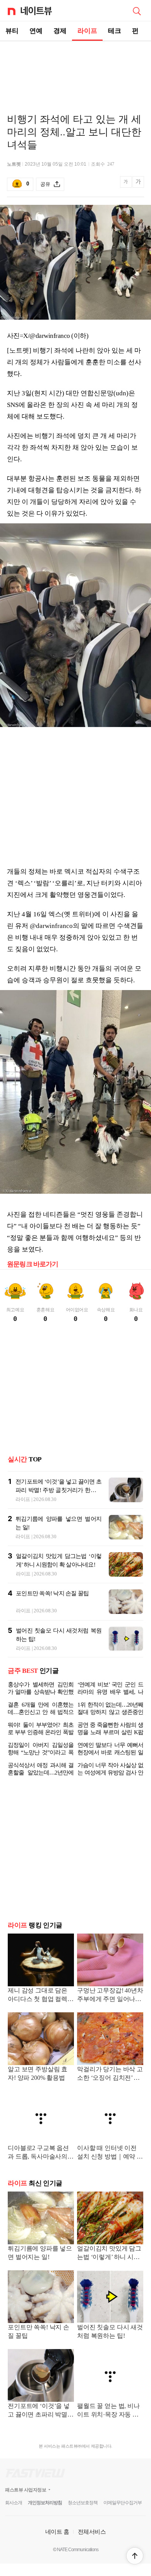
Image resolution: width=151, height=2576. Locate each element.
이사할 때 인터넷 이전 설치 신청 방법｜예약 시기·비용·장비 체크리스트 (110, 2165)
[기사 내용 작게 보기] (126, 186)
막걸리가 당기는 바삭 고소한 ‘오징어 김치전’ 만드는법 (110, 2087)
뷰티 (12, 31)
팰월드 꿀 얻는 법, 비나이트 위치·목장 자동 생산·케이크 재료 (108, 2423)
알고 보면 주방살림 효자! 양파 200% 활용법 (38, 2086)
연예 (36, 31)
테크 (115, 31)
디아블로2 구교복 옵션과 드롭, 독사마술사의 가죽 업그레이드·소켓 (38, 2165)
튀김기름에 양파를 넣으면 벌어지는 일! (40, 2265)
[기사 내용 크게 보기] (138, 184)
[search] (137, 10)
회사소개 (14, 2515)
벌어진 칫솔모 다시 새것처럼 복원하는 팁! (110, 2344)
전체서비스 (92, 2544)
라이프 (87, 31)
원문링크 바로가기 (33, 1264)
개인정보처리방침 (45, 2515)
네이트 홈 (57, 2544)
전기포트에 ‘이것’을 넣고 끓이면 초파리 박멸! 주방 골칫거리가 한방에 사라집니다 (58, 1490)
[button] (135, 2556)
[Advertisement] (75, 68)
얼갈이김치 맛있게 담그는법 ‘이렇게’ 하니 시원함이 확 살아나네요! (109, 2266)
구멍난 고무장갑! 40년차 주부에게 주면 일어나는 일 (110, 2008)
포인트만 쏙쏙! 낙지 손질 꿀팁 (52, 1593)
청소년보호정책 (83, 2515)
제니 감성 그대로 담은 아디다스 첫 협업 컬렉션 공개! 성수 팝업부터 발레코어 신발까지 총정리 (41, 2008)
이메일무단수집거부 (123, 2515)
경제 (60, 31)
